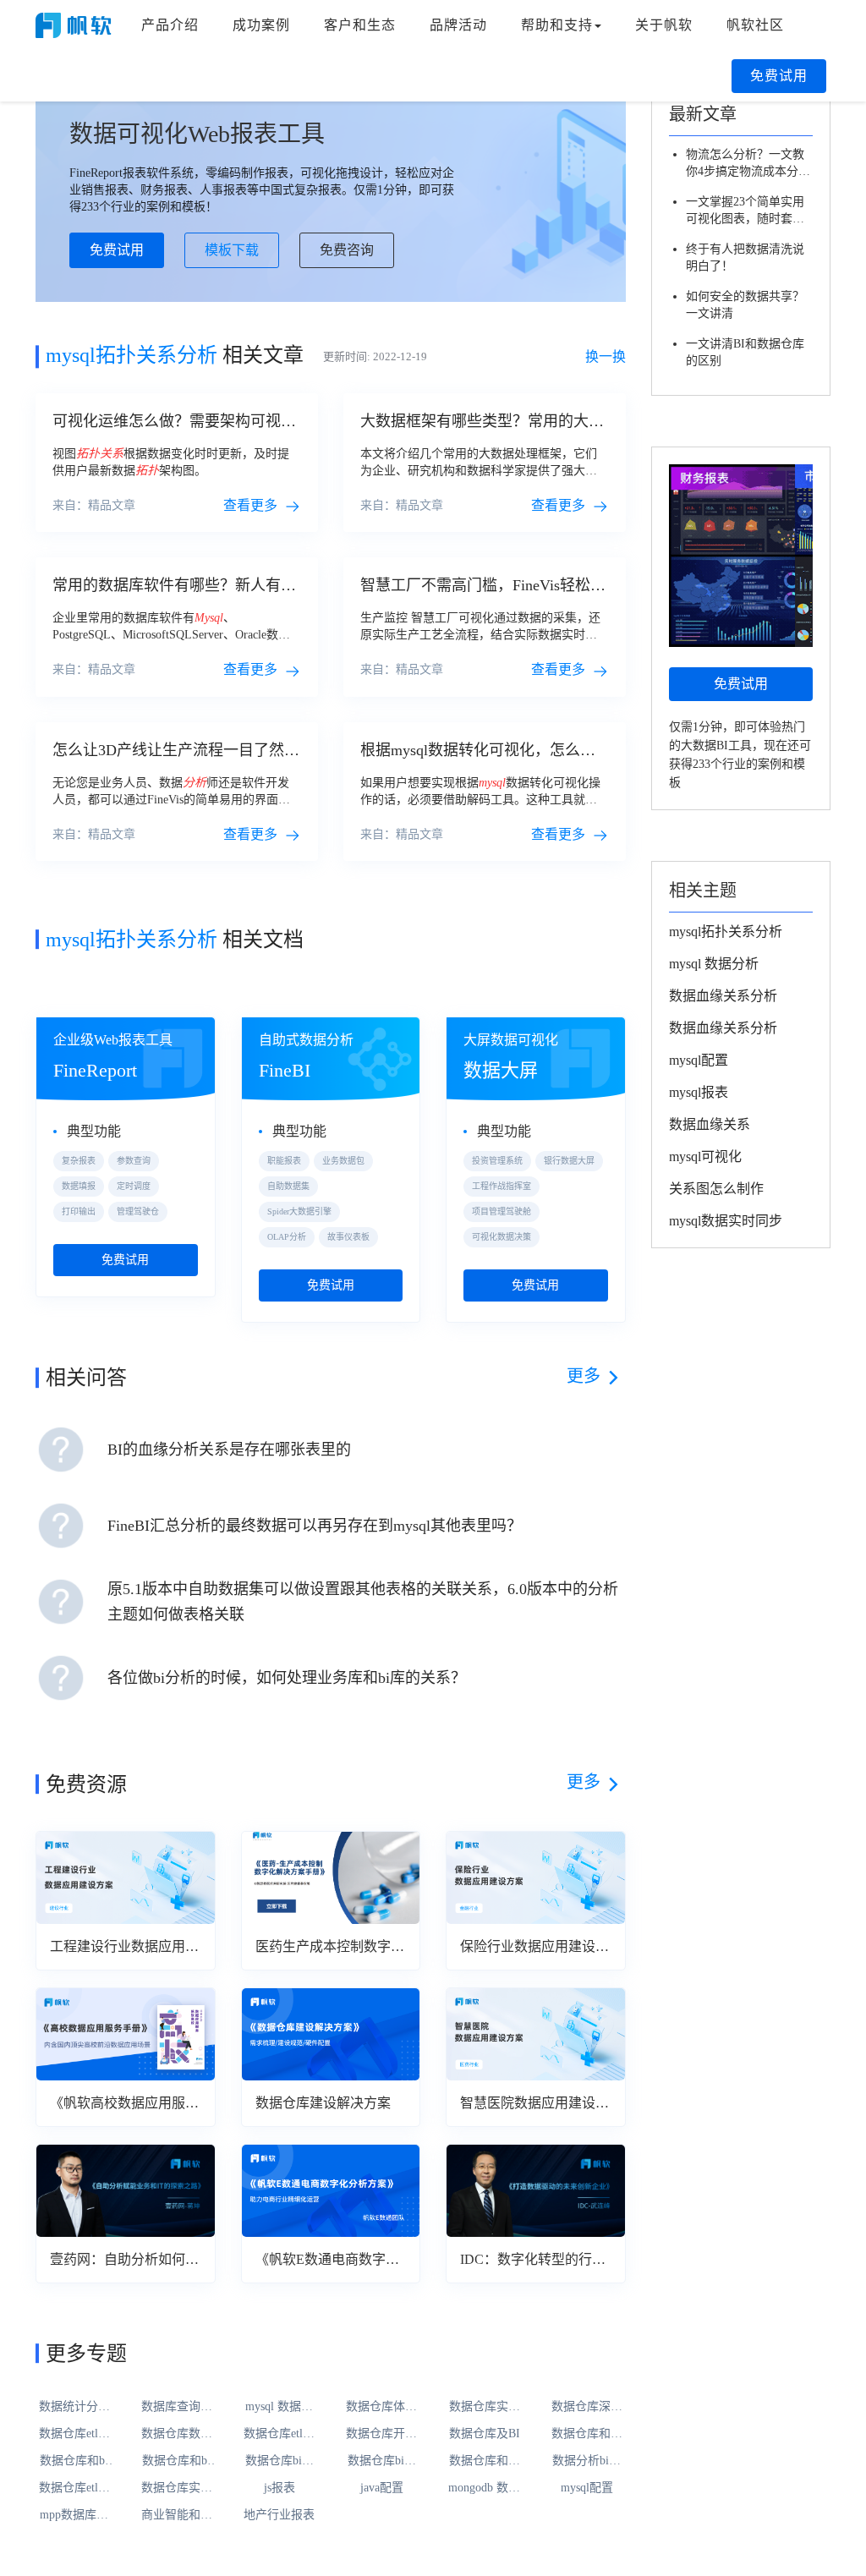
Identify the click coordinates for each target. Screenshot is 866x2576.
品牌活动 (458, 25)
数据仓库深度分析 (587, 2408)
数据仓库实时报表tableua (177, 2489)
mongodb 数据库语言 (484, 2489)
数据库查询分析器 (177, 2408)
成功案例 (261, 25)
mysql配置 (587, 2488)
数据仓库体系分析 (381, 2408)
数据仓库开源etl (381, 2435)
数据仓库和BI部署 (587, 2435)
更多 (584, 1376)
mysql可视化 (705, 1156)
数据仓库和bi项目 (176, 2462)
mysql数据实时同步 (726, 1221)
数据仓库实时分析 (485, 2408)
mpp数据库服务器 (74, 2516)
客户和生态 (360, 25)
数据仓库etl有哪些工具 (74, 2435)
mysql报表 (699, 1092)
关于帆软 (664, 25)
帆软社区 (755, 25)
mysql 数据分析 (279, 2408)
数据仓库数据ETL (177, 2435)
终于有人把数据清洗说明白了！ (745, 258)
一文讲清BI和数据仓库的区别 (745, 352)
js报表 (280, 2488)
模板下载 (232, 250)
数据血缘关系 (710, 1124)
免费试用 (779, 76)
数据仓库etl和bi (74, 2489)
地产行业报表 (279, 2515)
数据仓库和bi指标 (74, 2462)
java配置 (382, 2488)
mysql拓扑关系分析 (726, 932)
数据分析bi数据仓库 (586, 2462)
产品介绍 (170, 25)
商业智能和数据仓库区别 (177, 2516)
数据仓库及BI (485, 2433)
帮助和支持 (557, 25)
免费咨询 (347, 250)
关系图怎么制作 (716, 1189)
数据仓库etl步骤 (279, 2435)
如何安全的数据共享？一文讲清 (745, 305)
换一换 (606, 356)
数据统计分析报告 (74, 2408)
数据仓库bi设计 (280, 2462)
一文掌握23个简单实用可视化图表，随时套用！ (745, 211)
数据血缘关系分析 (723, 996)
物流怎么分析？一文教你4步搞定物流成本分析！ (745, 164)
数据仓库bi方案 (382, 2462)
